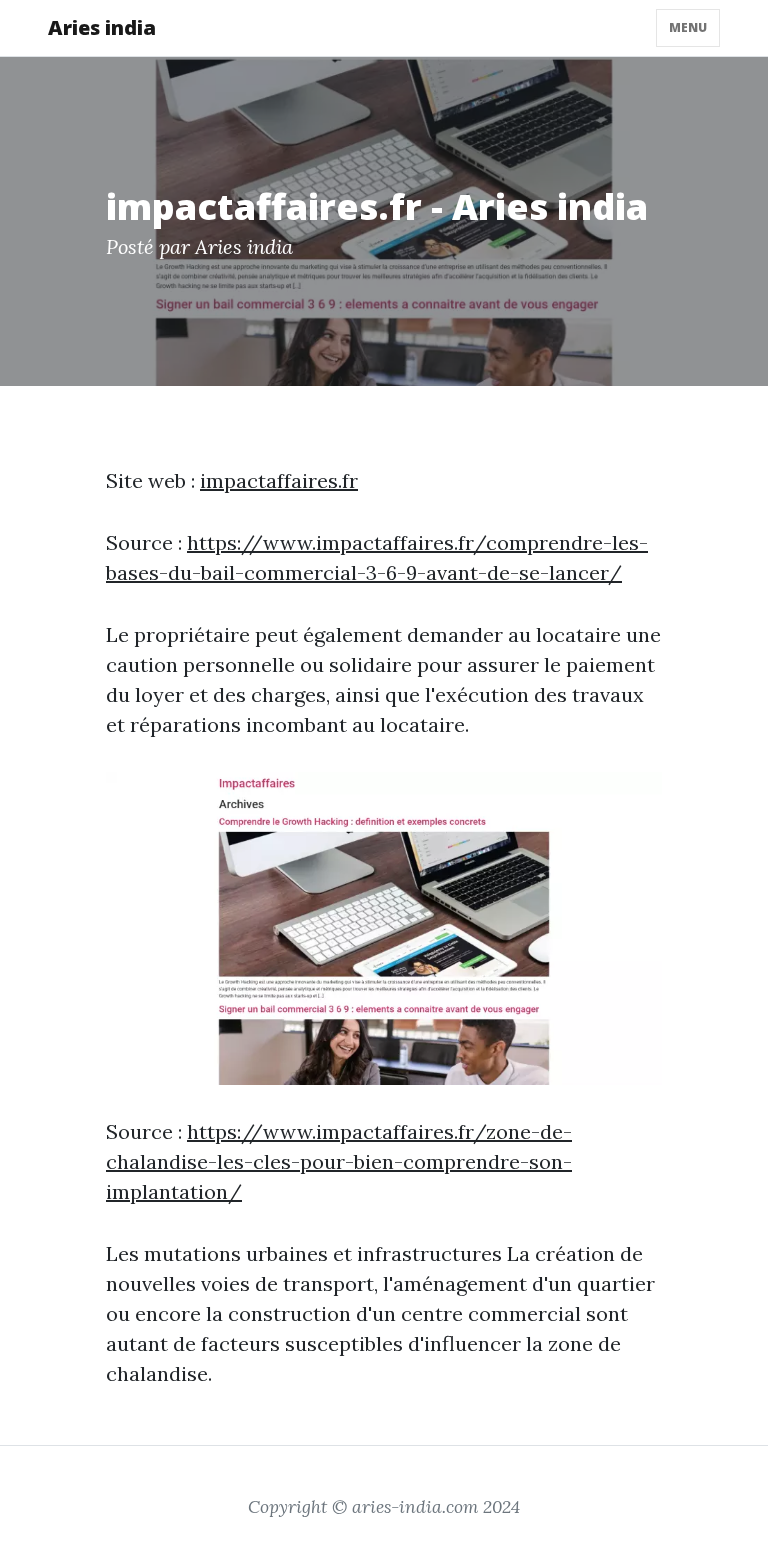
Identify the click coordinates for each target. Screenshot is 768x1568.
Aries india (102, 27)
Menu (688, 27)
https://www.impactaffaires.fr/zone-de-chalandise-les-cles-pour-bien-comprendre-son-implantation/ (339, 1161)
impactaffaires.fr (279, 480)
